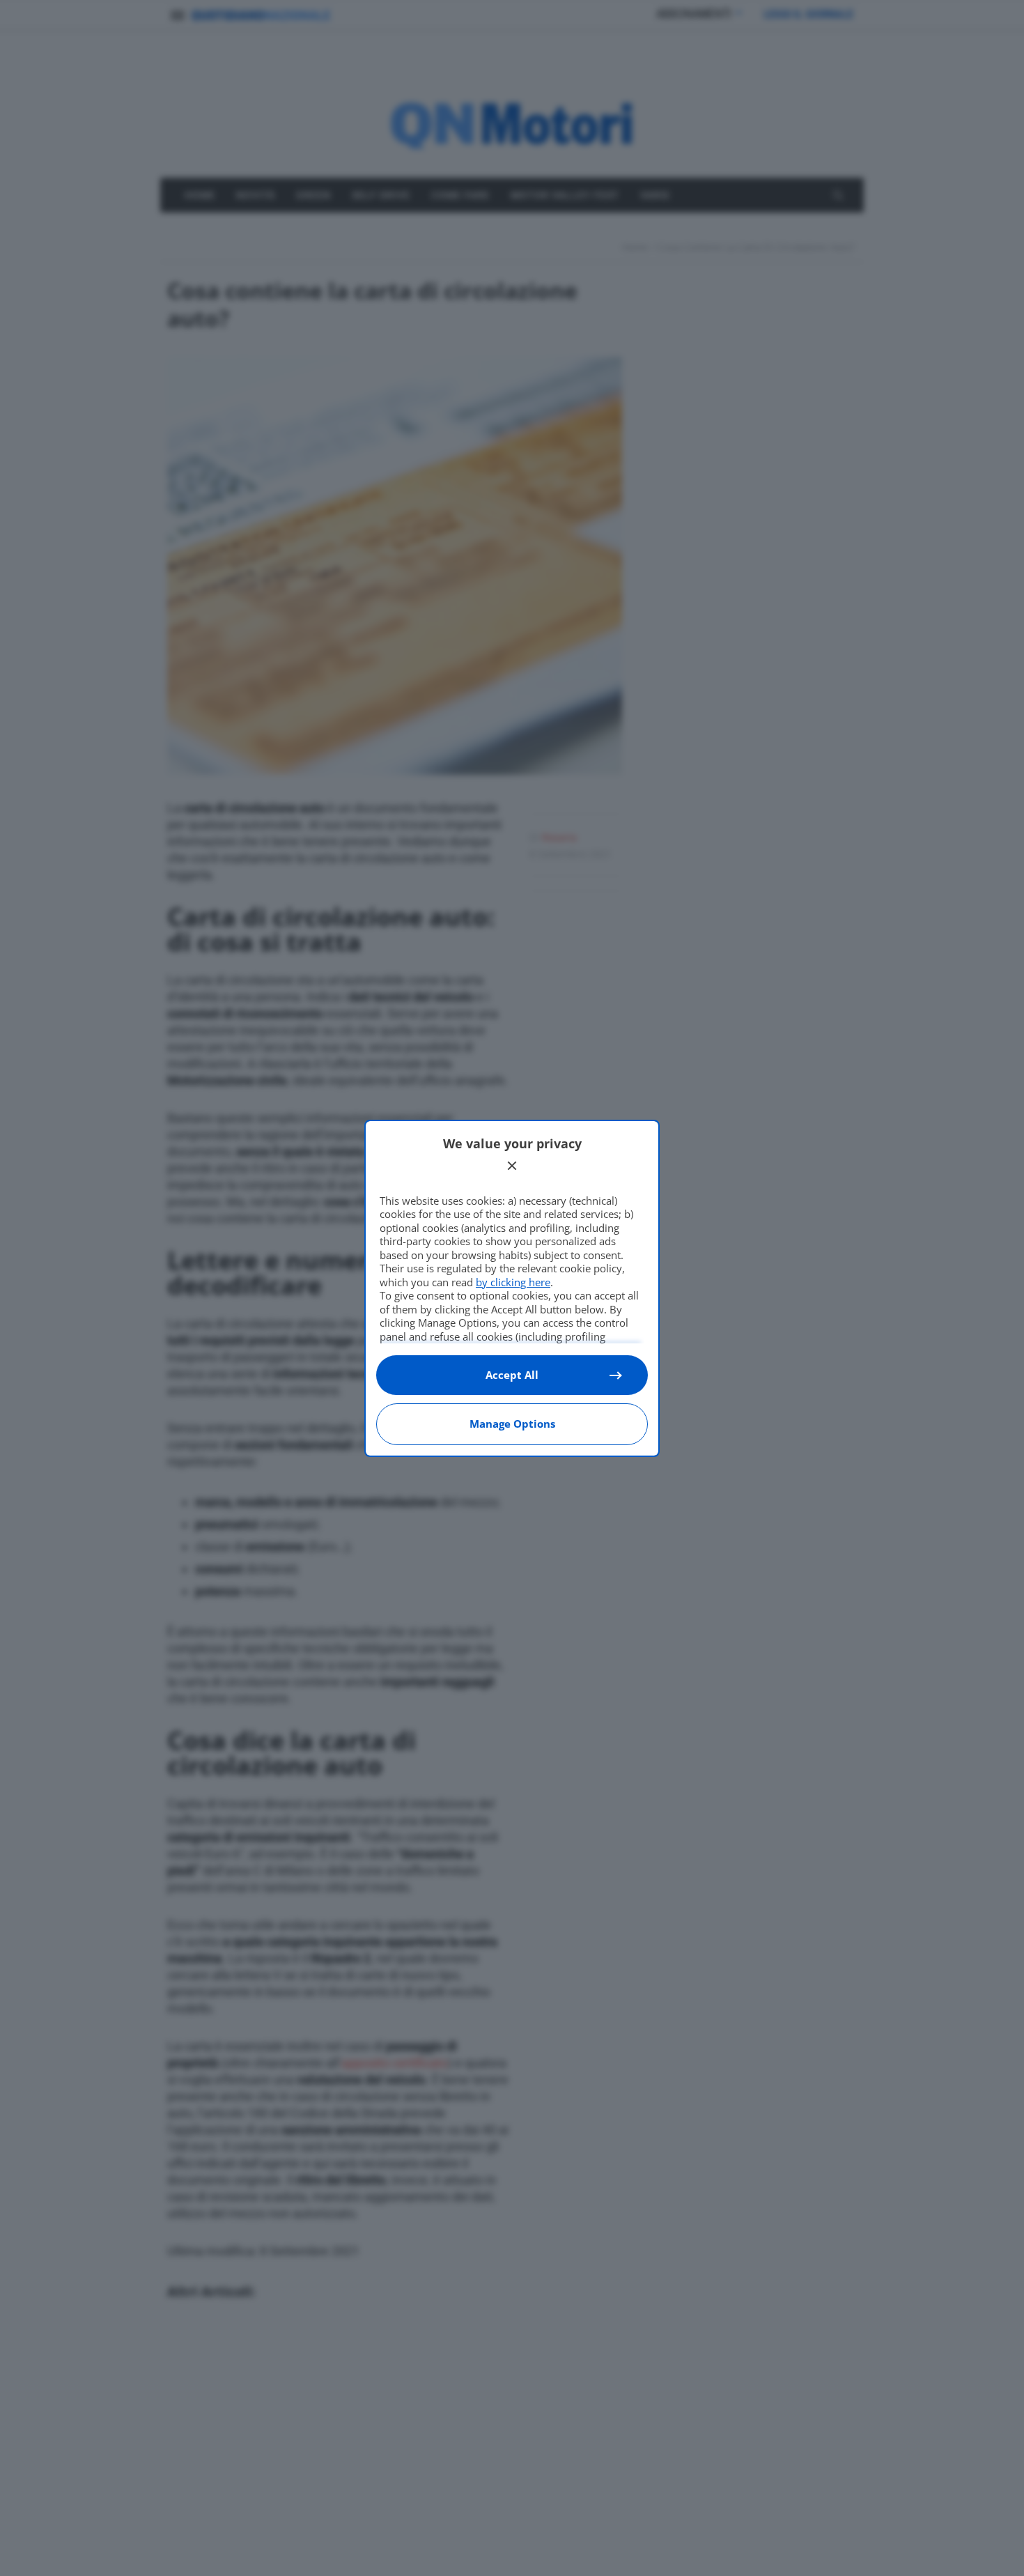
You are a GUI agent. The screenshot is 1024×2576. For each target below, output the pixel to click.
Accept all (512, 1375)
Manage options (512, 1424)
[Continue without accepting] (512, 1166)
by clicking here (513, 1282)
